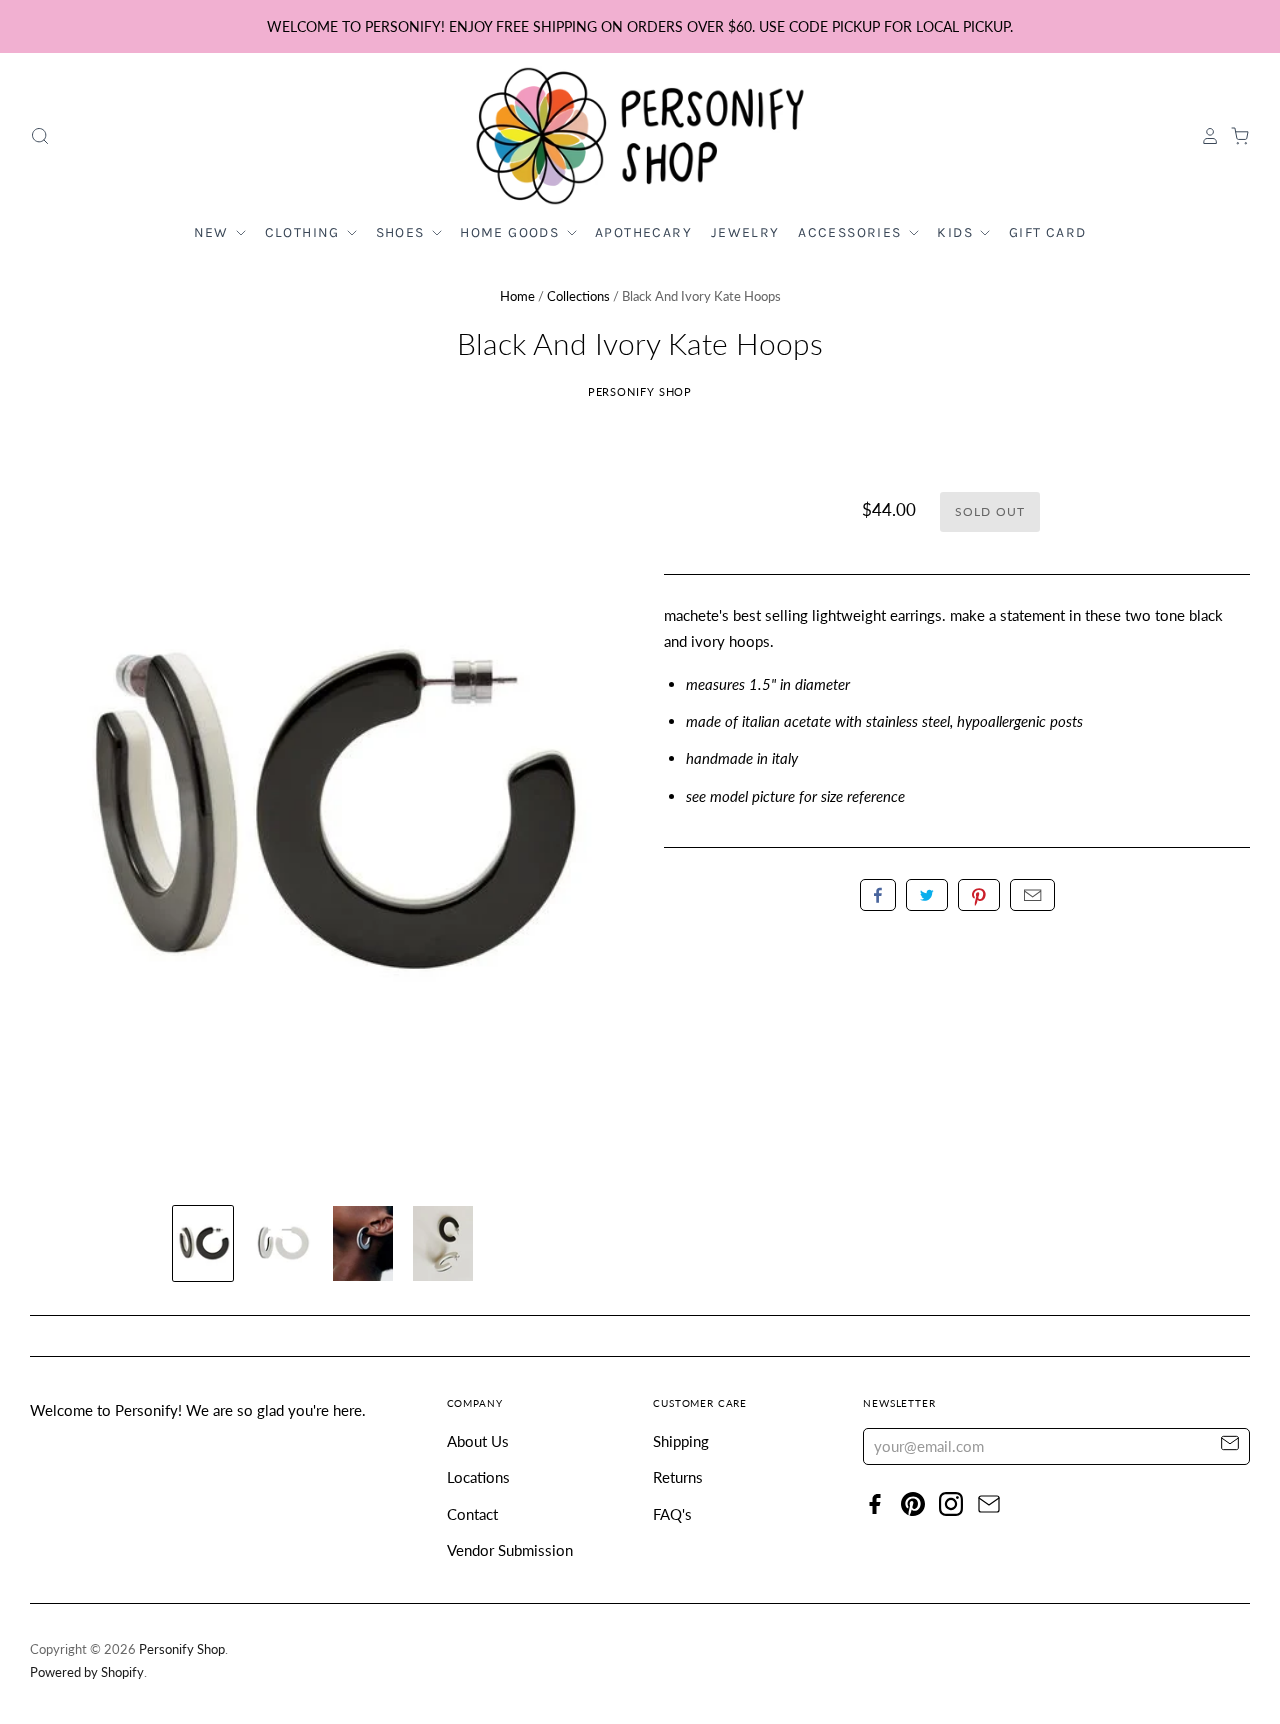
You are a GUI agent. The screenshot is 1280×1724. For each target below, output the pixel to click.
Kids (957, 232)
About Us (478, 1441)
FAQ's (672, 1514)
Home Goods (511, 232)
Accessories (852, 232)
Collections (578, 296)
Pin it (979, 895)
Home (517, 296)
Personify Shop (640, 391)
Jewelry (745, 232)
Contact (472, 1514)
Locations (478, 1477)
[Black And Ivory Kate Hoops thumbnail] (203, 1243)
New (214, 232)
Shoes (402, 232)
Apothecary (643, 232)
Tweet (927, 895)
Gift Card (1048, 232)
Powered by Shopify (87, 1672)
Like (878, 895)
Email (1032, 895)
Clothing (305, 232)
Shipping (681, 1441)
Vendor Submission (510, 1550)
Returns (678, 1477)
